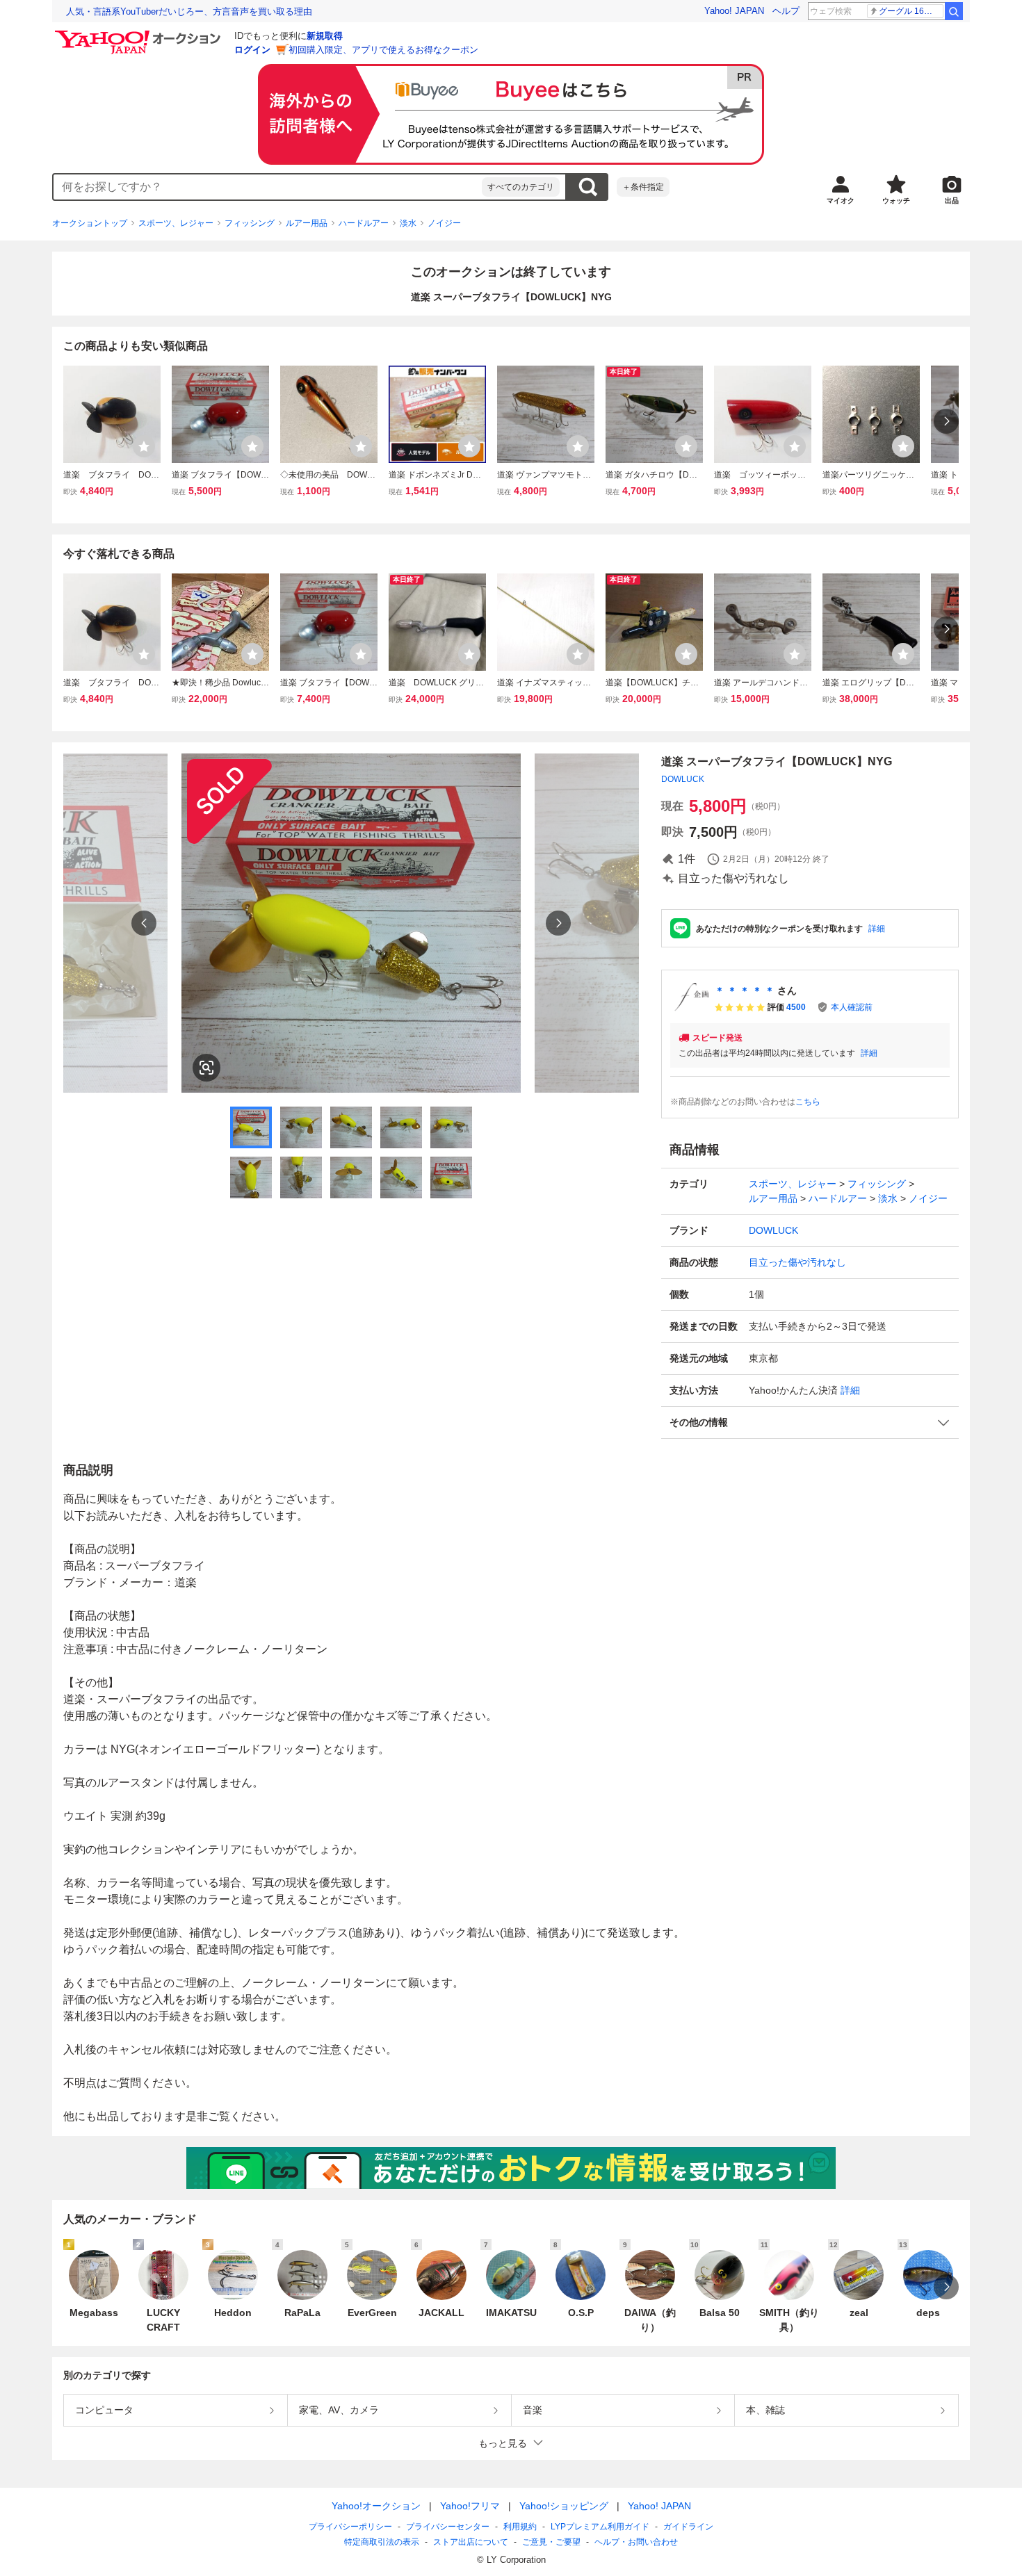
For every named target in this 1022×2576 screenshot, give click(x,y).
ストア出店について (471, 2542)
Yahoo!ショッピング (564, 2506)
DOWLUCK (683, 779)
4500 (796, 1007)
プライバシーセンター (448, 2527)
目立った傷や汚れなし (797, 1262)
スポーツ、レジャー (176, 223)
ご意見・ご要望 (551, 2542)
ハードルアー (364, 223)
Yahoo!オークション (376, 2506)
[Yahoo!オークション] (140, 34)
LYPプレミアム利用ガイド (600, 2527)
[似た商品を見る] (206, 1068)
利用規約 (520, 2527)
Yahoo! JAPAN (734, 11)
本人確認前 (852, 1007)
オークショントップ (90, 223)
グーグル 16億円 (910, 11)
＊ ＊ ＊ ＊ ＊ (745, 991)
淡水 (408, 223)
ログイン (252, 50)
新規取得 (325, 36)
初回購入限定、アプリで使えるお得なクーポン (383, 50)
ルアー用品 (307, 223)
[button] (810, 1422)
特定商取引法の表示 (382, 2542)
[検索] (954, 11)
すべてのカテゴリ (521, 187)
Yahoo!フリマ (470, 2506)
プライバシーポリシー (350, 2527)
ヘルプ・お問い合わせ (636, 2542)
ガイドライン (688, 2527)
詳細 (877, 929)
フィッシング (250, 223)
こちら (808, 1102)
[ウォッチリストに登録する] (144, 446)
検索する (587, 187)
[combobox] (268, 187)
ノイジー (444, 223)
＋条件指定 (643, 187)
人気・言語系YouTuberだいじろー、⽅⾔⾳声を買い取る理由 (189, 11)
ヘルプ (786, 11)
